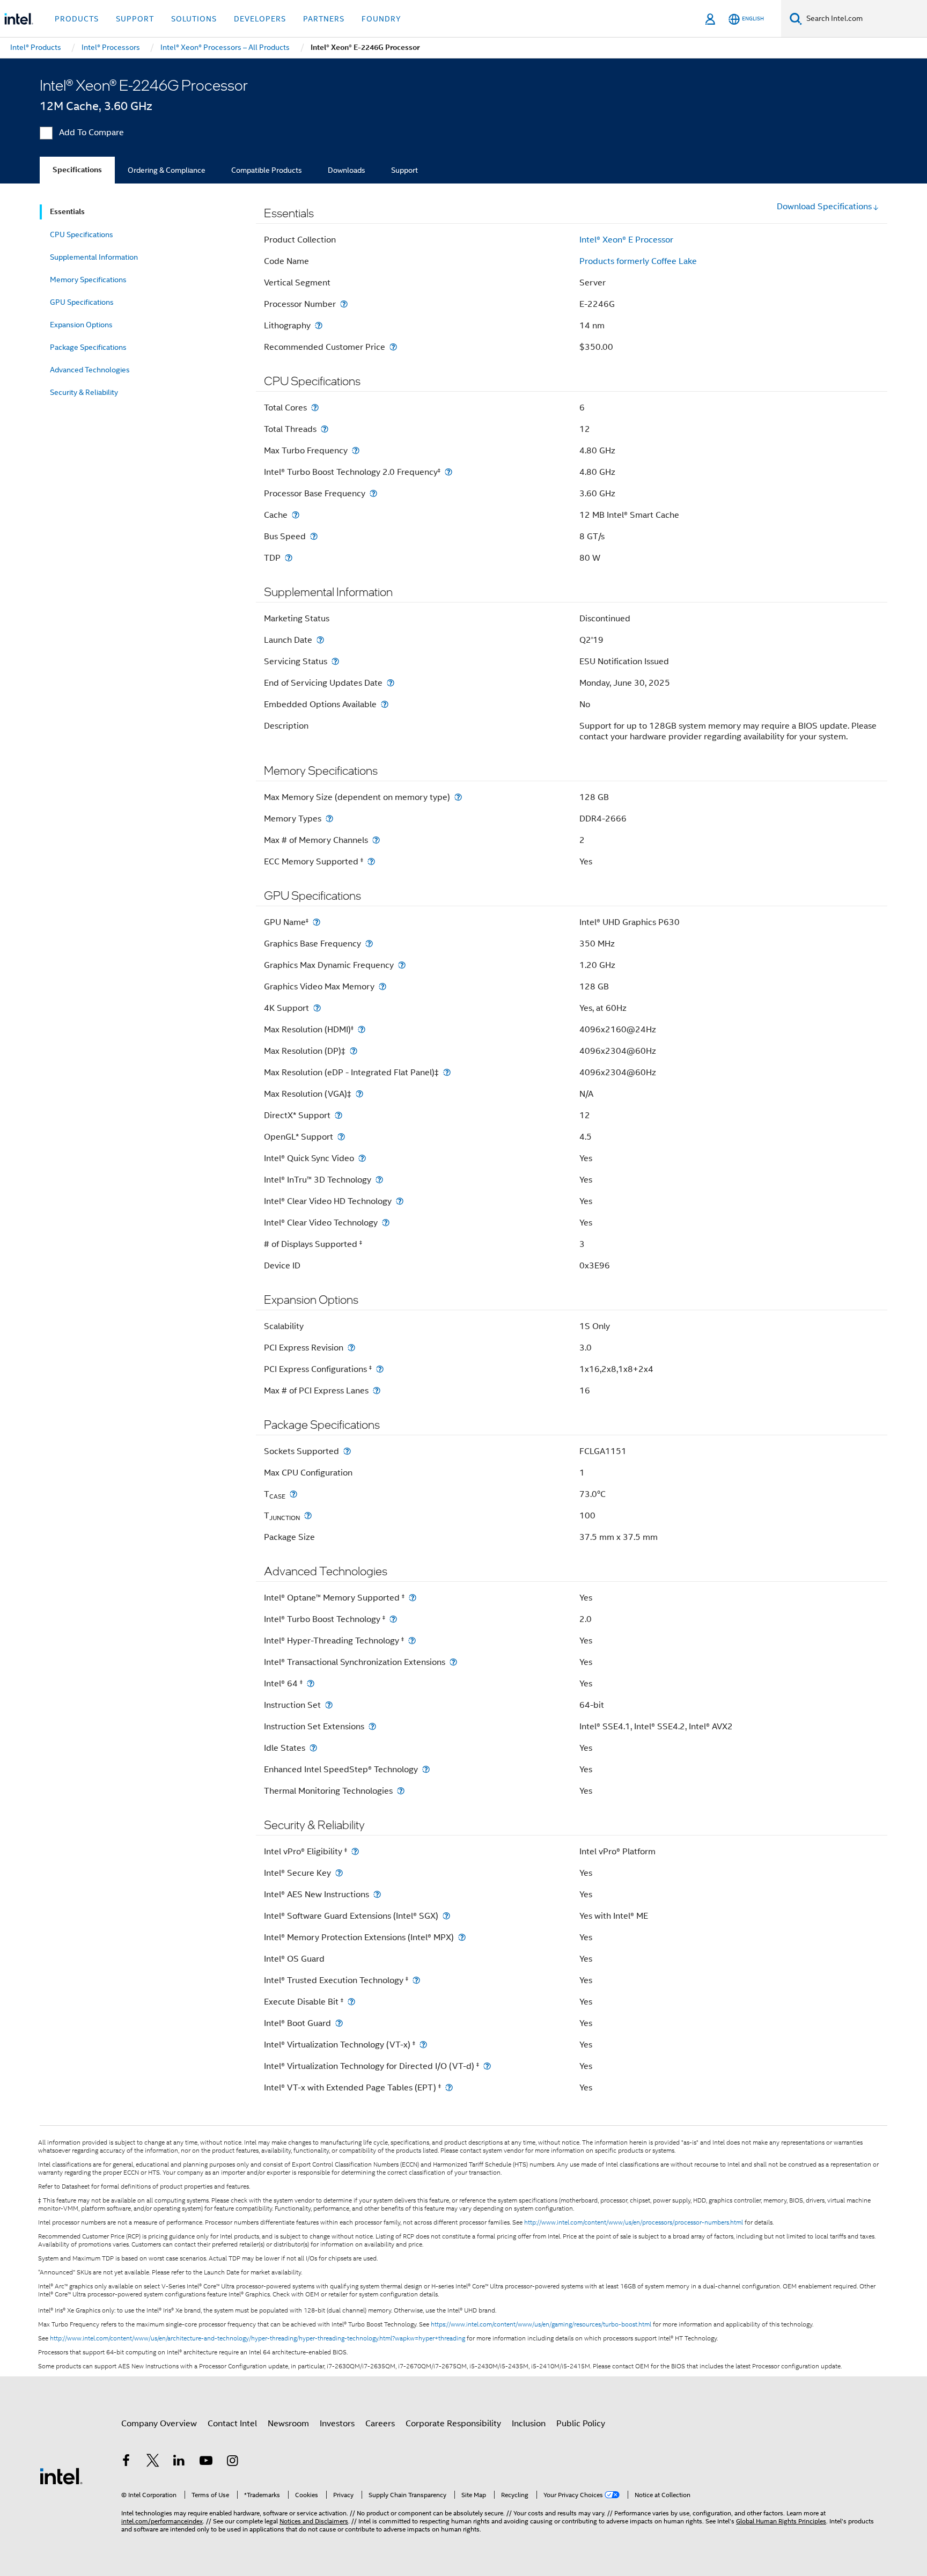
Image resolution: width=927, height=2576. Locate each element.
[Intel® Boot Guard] (339, 2023)
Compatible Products (267, 170)
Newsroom (288, 2424)
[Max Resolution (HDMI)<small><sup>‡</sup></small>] (362, 1029)
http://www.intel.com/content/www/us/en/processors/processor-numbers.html (634, 2222)
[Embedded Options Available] (385, 704)
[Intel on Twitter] (153, 2462)
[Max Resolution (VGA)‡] (359, 1094)
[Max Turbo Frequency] (356, 450)
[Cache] (296, 515)
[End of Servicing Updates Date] (391, 683)
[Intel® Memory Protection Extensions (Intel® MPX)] (462, 1937)
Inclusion (529, 2424)
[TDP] (289, 558)
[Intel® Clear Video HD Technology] (400, 1201)
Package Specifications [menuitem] (88, 347)
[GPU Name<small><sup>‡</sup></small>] (317, 922)
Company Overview (159, 2424)
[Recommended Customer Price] (393, 347)
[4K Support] (317, 1008)
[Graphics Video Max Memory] (382, 986)
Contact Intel (232, 2424)
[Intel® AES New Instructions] (377, 1894)
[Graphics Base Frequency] (369, 944)
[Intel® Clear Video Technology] (386, 1223)
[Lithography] (319, 325)
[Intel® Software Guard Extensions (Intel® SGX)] (446, 1916)
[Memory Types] (329, 819)
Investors (337, 2424)
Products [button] (77, 19)
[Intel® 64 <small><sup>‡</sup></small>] (311, 1683)
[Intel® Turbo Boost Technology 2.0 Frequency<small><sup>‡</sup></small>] (448, 472)
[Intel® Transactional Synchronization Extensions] (453, 1662)
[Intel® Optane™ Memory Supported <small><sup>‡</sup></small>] (413, 1598)
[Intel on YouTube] (206, 2462)
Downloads (347, 170)
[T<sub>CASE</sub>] (293, 1494)
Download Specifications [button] (824, 207)
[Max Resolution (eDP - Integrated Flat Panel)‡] (447, 1072)
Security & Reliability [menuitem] (84, 392)
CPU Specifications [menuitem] (82, 234)
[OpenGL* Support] (341, 1137)
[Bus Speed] (314, 536)
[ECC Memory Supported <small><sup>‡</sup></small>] (371, 861)
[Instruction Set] (329, 1705)
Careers (380, 2424)
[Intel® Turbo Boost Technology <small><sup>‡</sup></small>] (393, 1619)
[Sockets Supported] (347, 1451)
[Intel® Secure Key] (339, 1873)
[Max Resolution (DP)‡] (354, 1051)
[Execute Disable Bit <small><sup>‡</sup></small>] (351, 2002)
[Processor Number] (344, 304)
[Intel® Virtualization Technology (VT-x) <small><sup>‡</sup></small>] (423, 2045)
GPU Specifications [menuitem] (82, 302)
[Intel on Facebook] (126, 2462)
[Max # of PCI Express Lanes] (377, 1390)
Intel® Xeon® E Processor (626, 240)
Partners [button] (324, 19)
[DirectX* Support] (339, 1115)
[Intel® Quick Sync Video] (362, 1158)
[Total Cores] (315, 408)
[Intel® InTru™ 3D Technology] (379, 1180)
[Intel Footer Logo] (61, 2476)
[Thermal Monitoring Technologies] (401, 1791)
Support (404, 170)
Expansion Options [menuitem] (81, 325)
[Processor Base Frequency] (373, 493)
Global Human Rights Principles (781, 2521)
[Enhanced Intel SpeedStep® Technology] (426, 1769)
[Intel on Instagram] (232, 2462)
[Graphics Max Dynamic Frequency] (402, 965)
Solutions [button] (194, 19)
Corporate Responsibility (453, 2424)
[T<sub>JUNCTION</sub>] (308, 1515)
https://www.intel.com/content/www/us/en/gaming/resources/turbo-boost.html (541, 2324)
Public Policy (581, 2424)
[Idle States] (313, 1748)
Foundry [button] (381, 19)
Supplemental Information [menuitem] (94, 257)
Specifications (77, 170)
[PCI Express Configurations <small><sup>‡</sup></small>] (380, 1369)
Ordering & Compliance (167, 170)
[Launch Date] (320, 640)
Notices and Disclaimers (314, 2521)
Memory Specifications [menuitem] (88, 280)
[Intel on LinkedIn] (179, 2462)
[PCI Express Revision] (351, 1348)
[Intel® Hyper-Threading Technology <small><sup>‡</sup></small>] (412, 1641)
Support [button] (135, 19)
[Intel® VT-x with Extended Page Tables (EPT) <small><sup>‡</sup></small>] (449, 2087)
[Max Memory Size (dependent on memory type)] (458, 797)
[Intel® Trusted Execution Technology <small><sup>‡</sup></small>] (416, 1980)
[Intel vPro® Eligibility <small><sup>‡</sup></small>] (355, 1851)
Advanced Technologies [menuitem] (90, 370)
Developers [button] (260, 19)
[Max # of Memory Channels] (376, 840)
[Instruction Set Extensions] (372, 1726)
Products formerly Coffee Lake (638, 261)
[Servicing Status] (335, 661)
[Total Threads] (325, 429)
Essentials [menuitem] (67, 212)
